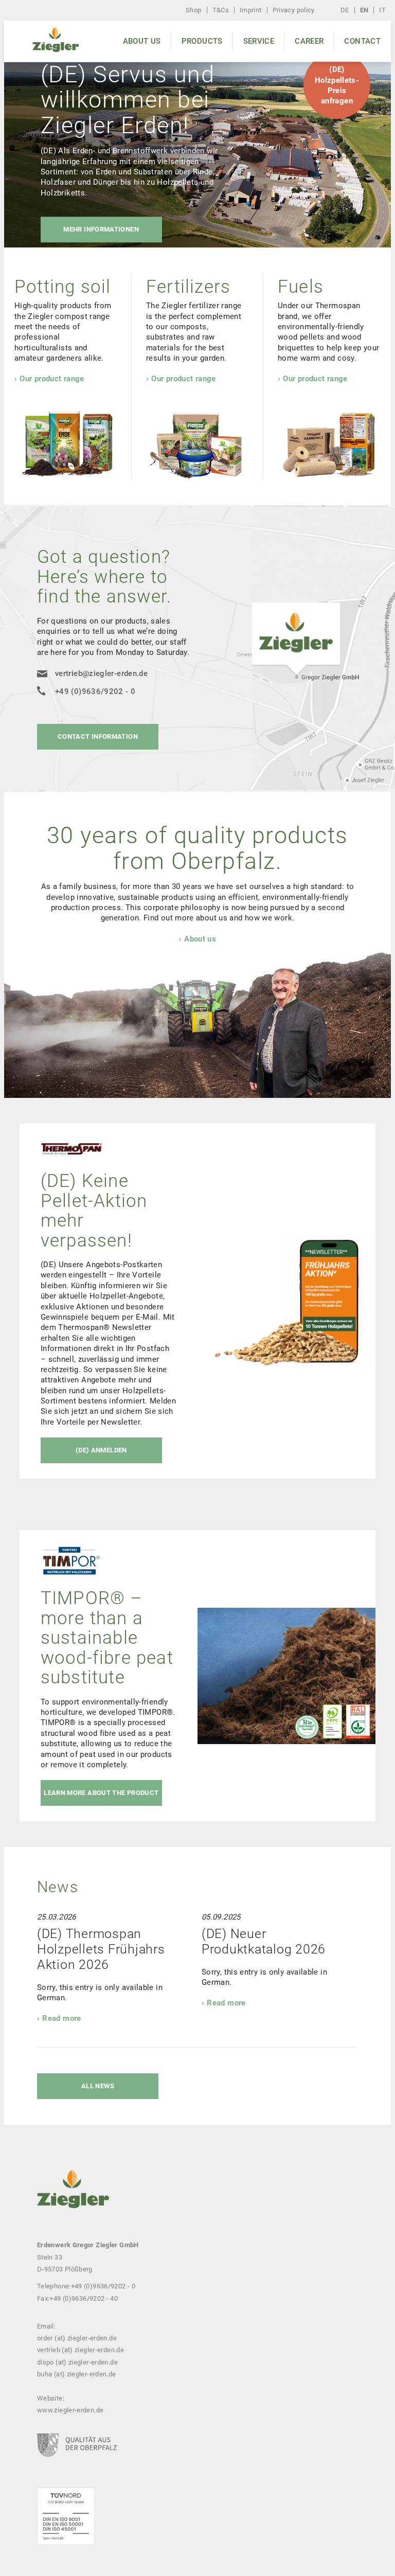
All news (98, 2086)
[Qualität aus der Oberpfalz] (77, 2460)
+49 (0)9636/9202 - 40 (84, 2298)
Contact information (98, 736)
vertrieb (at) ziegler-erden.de (80, 2350)
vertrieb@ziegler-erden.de (101, 673)
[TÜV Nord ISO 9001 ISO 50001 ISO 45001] (66, 2532)
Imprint (251, 10)
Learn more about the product (101, 1793)
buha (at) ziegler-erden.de (77, 2374)
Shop (193, 10)
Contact (362, 41)
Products (202, 41)
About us (142, 41)
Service (259, 41)
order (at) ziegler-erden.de (77, 2338)
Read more (61, 2018)
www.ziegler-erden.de (70, 2410)
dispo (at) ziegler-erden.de (77, 2362)
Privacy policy (294, 10)
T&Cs (221, 10)
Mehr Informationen (101, 230)
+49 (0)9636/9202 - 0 (95, 691)
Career (309, 41)
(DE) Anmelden (101, 1450)
